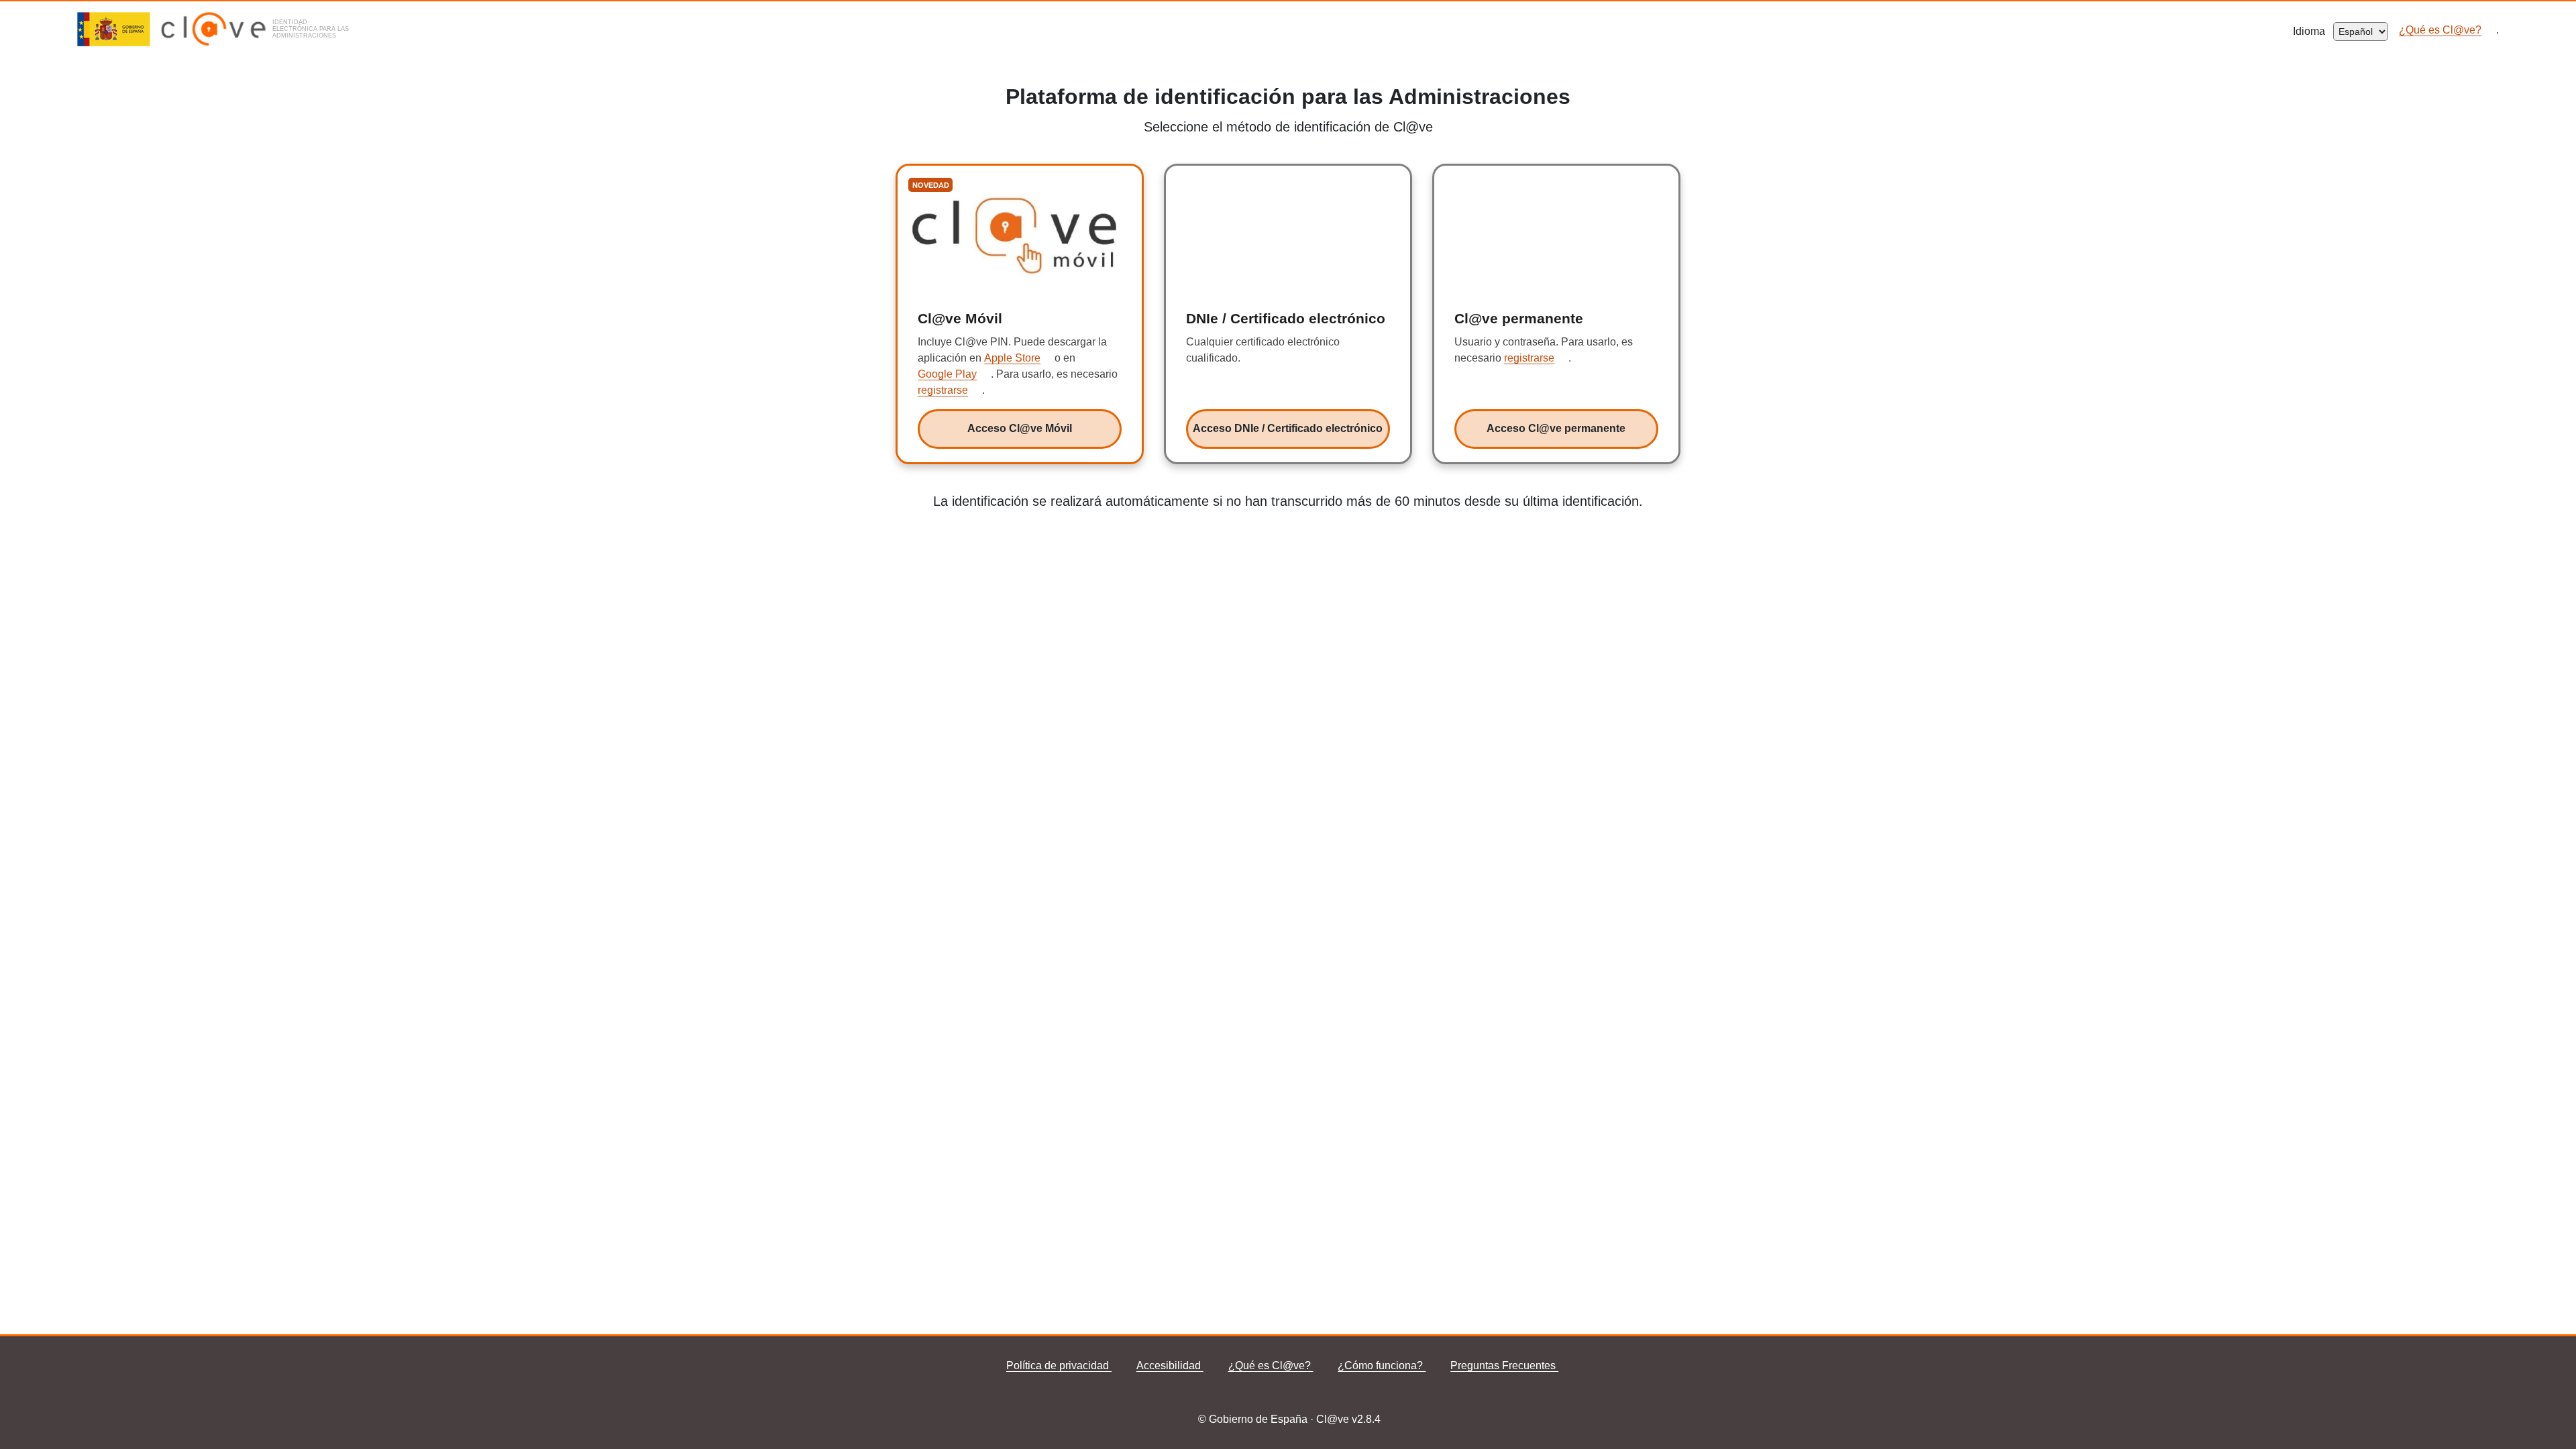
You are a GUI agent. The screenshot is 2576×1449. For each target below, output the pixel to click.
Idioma (2313, 31)
